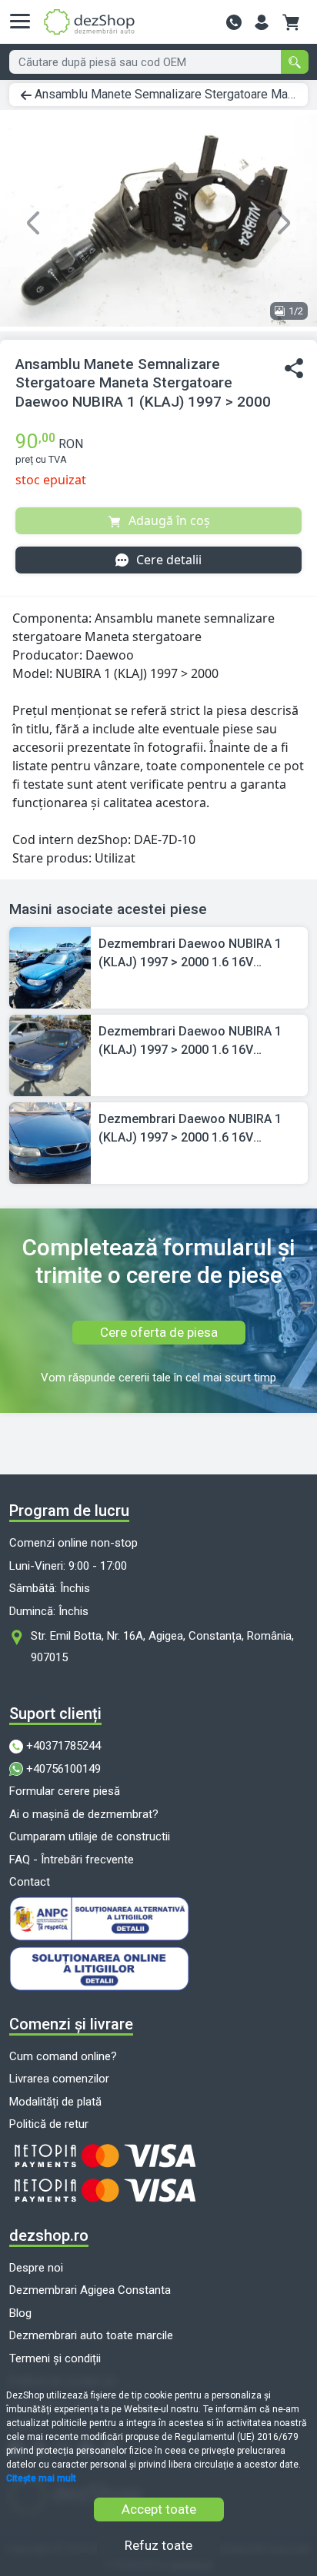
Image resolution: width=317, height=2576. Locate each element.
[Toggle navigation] (25, 22)
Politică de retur (49, 2124)
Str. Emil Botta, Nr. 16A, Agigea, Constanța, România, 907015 (162, 1647)
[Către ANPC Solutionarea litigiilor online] (158, 1919)
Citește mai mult (41, 2478)
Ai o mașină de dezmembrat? (84, 1814)
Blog (20, 2313)
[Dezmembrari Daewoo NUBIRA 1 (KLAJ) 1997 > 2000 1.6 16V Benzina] (50, 967)
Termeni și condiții (55, 2358)
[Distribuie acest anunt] (294, 369)
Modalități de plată (55, 2102)
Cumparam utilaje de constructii (90, 1836)
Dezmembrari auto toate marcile (91, 2335)
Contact (30, 1882)
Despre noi (36, 2268)
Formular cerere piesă (65, 1791)
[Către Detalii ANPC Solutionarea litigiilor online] (158, 1969)
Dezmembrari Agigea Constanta (90, 2290)
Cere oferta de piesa (159, 1332)
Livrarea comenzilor (59, 2079)
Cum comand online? (63, 2056)
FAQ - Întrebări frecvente (72, 1860)
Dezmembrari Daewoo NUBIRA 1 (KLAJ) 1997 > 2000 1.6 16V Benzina (190, 954)
